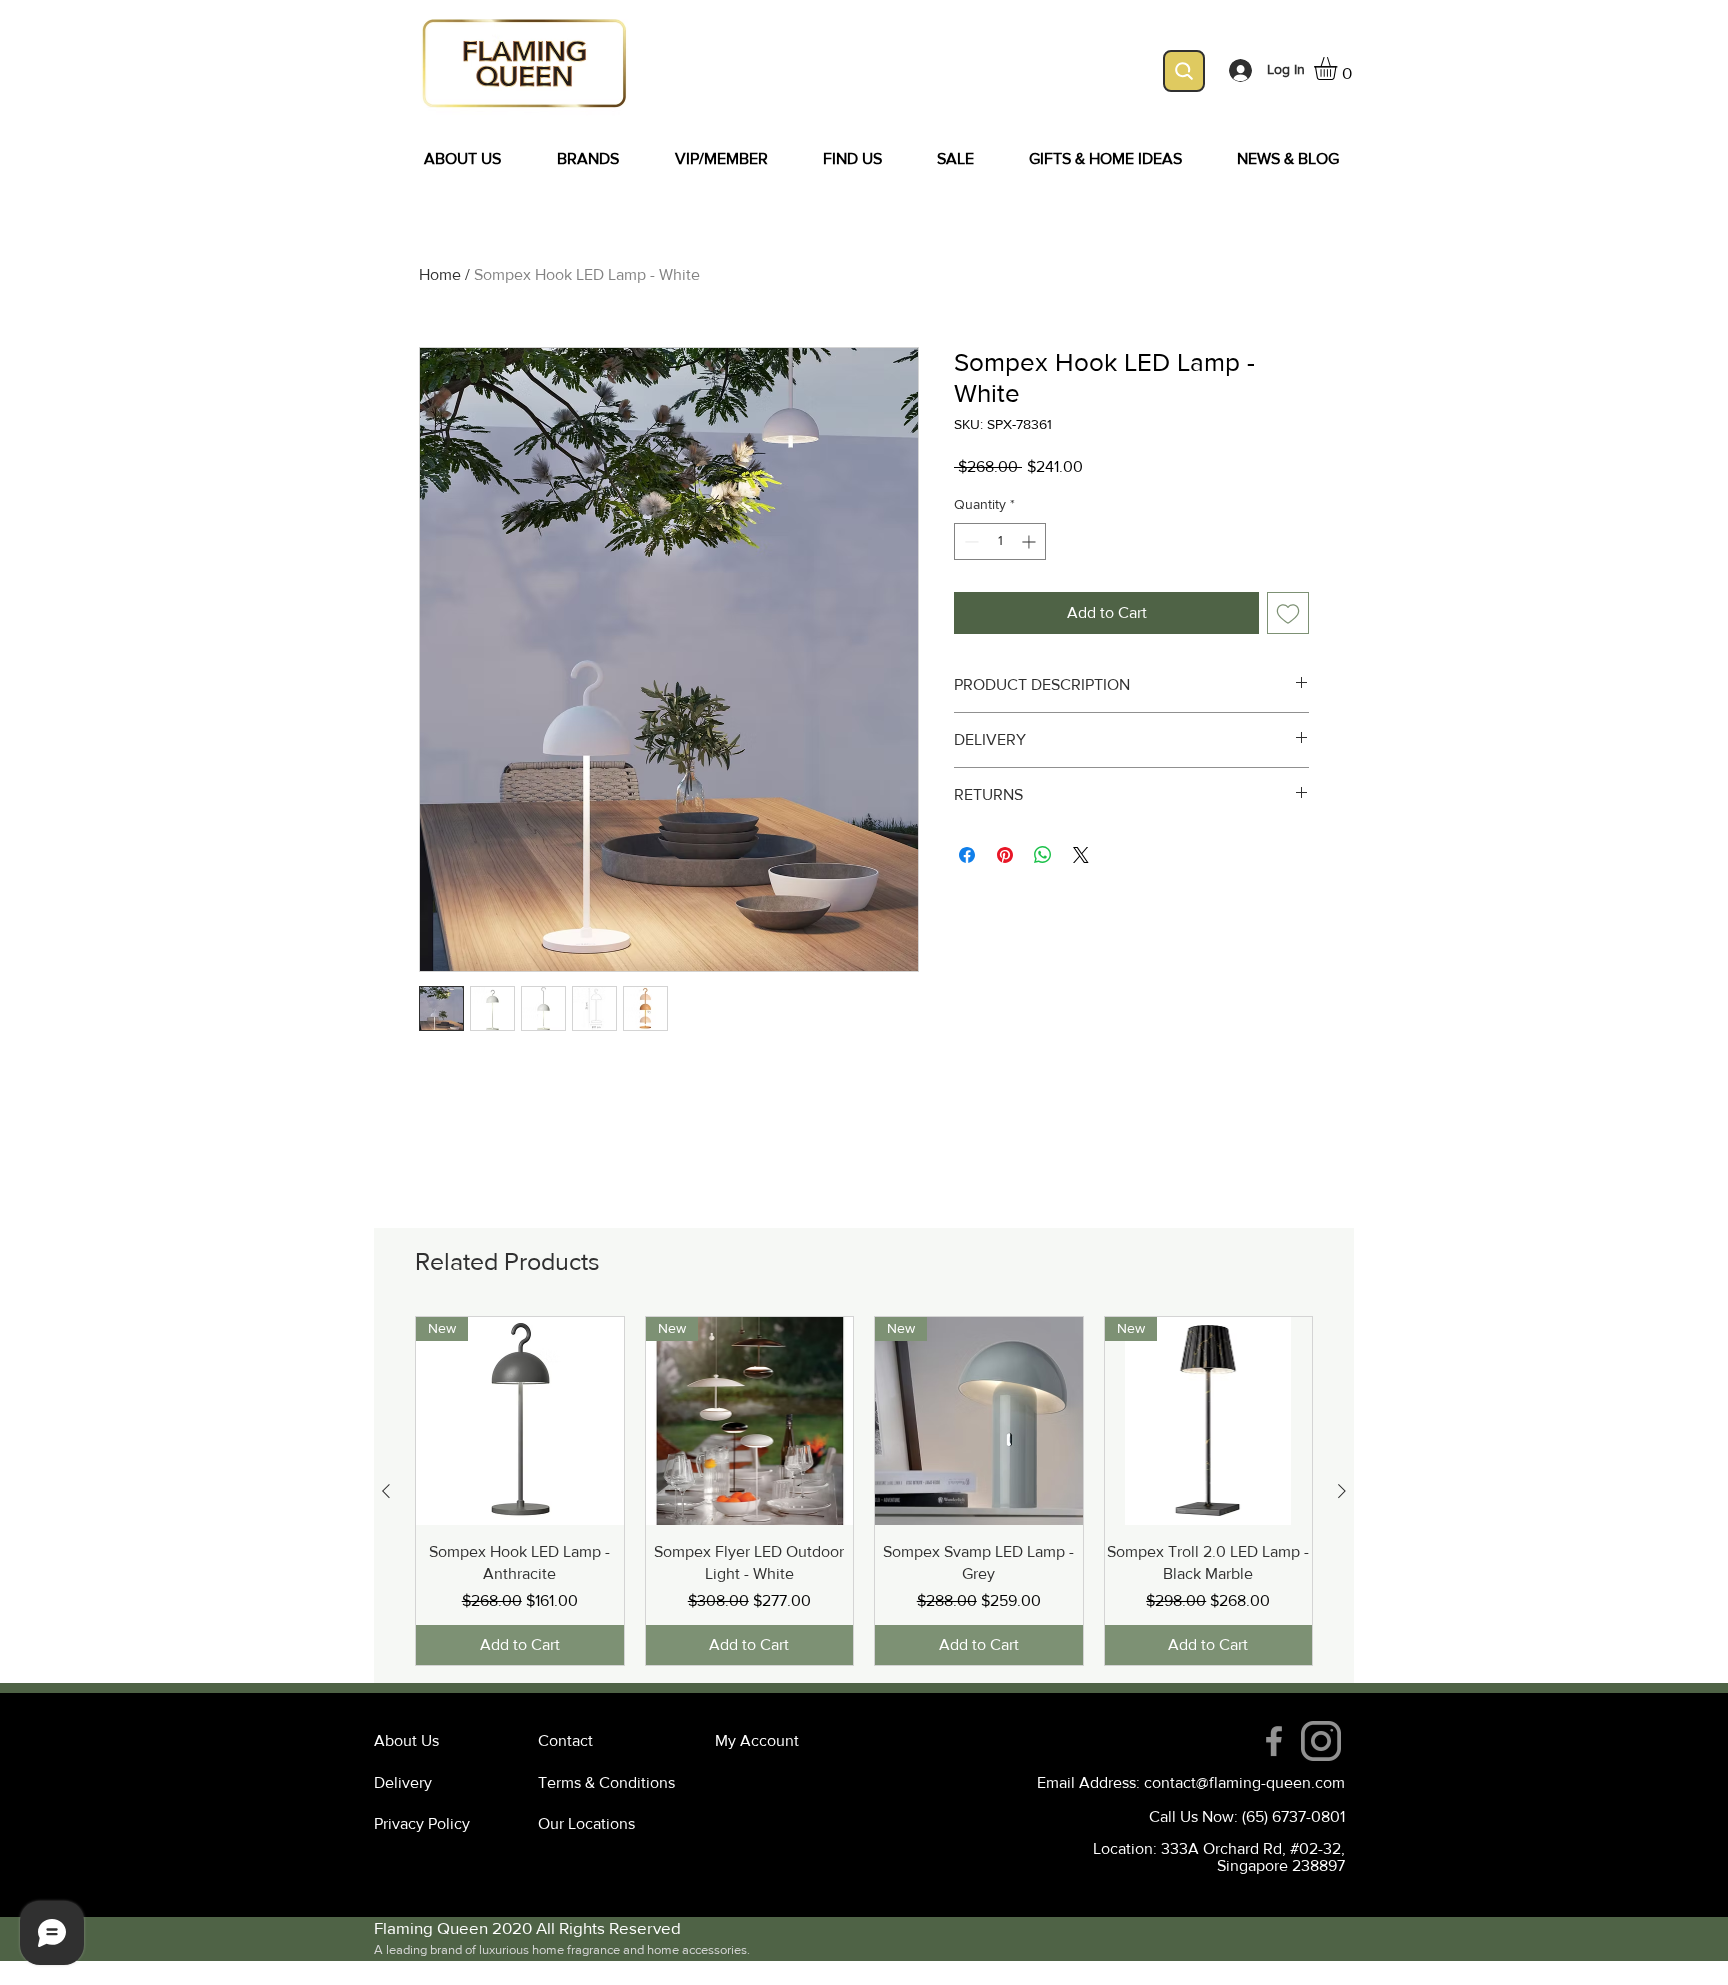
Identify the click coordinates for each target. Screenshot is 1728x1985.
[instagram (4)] (1321, 1741)
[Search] (1184, 71)
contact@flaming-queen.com (1244, 1782)
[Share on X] (1081, 855)
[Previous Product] (386, 1491)
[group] (864, 1491)
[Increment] (1030, 541)
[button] (1339, 68)
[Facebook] (1274, 1741)
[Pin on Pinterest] (1005, 855)
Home (440, 274)
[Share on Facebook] (967, 855)
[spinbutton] (1000, 541)
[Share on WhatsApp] (1043, 855)
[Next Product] (1342, 1491)
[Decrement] (969, 541)
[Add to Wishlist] (1288, 613)
